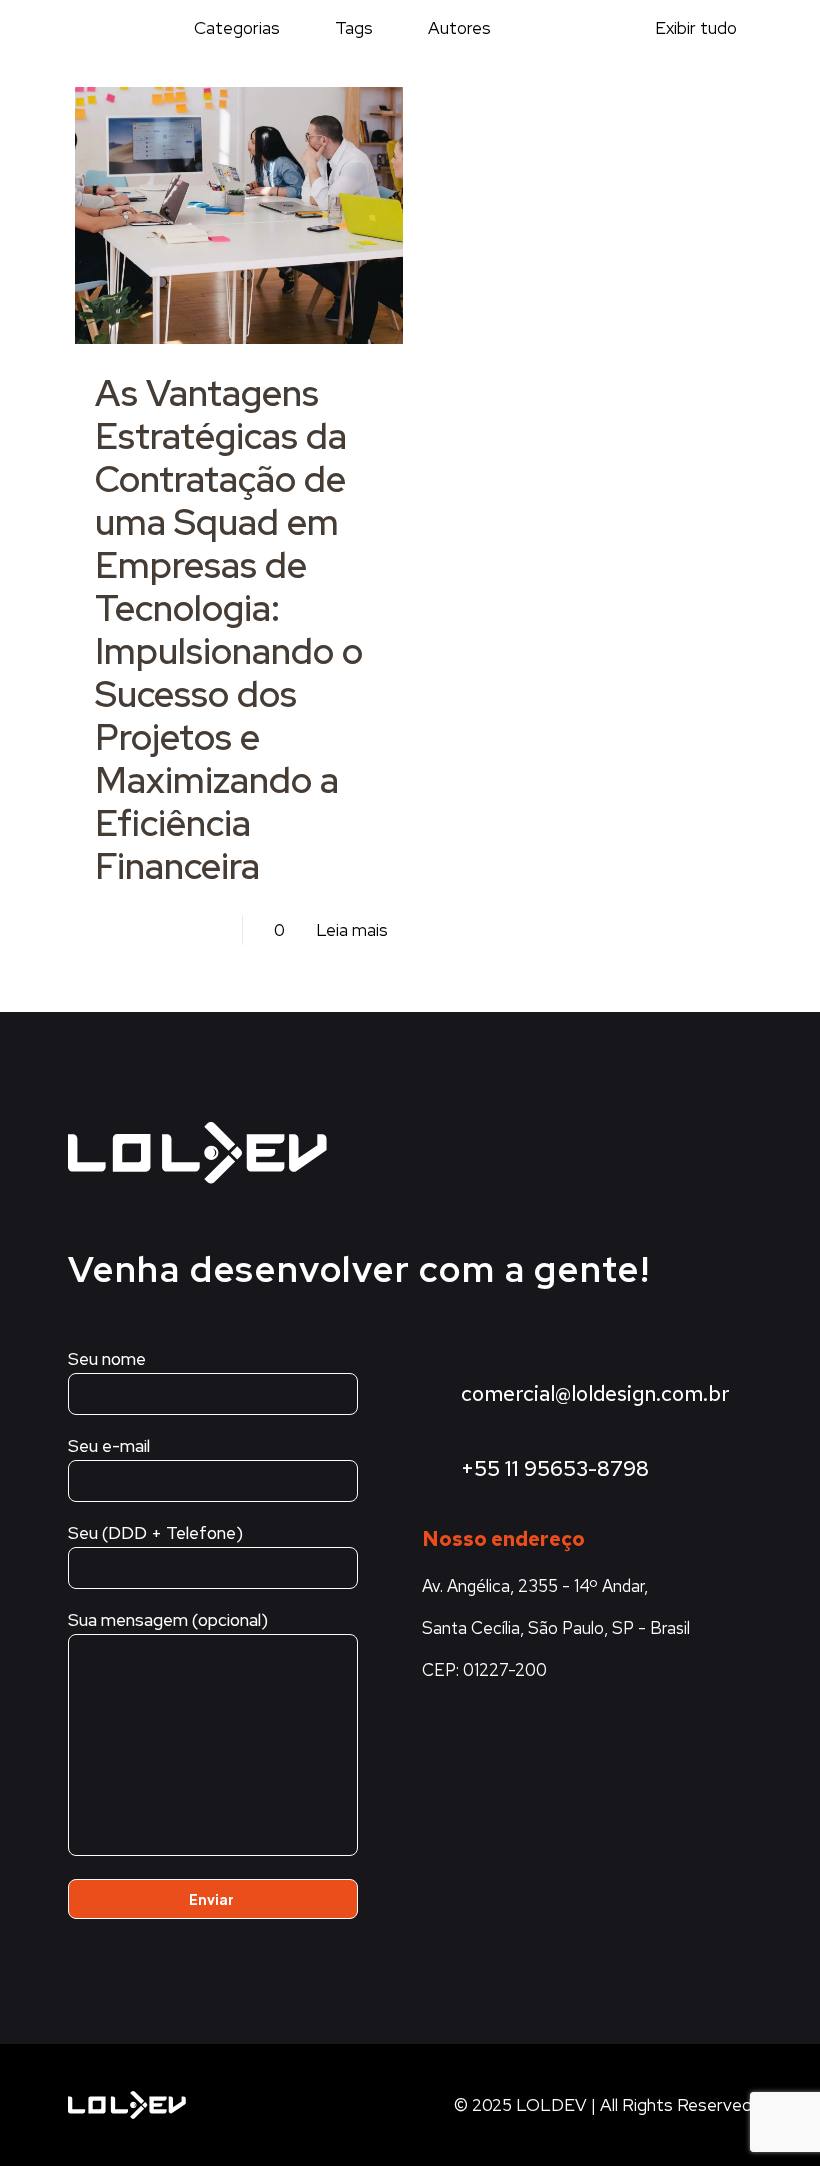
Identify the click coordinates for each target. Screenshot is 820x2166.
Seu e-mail (109, 1446)
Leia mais (352, 930)
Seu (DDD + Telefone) (155, 1533)
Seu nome (107, 1359)
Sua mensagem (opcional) (168, 1620)
